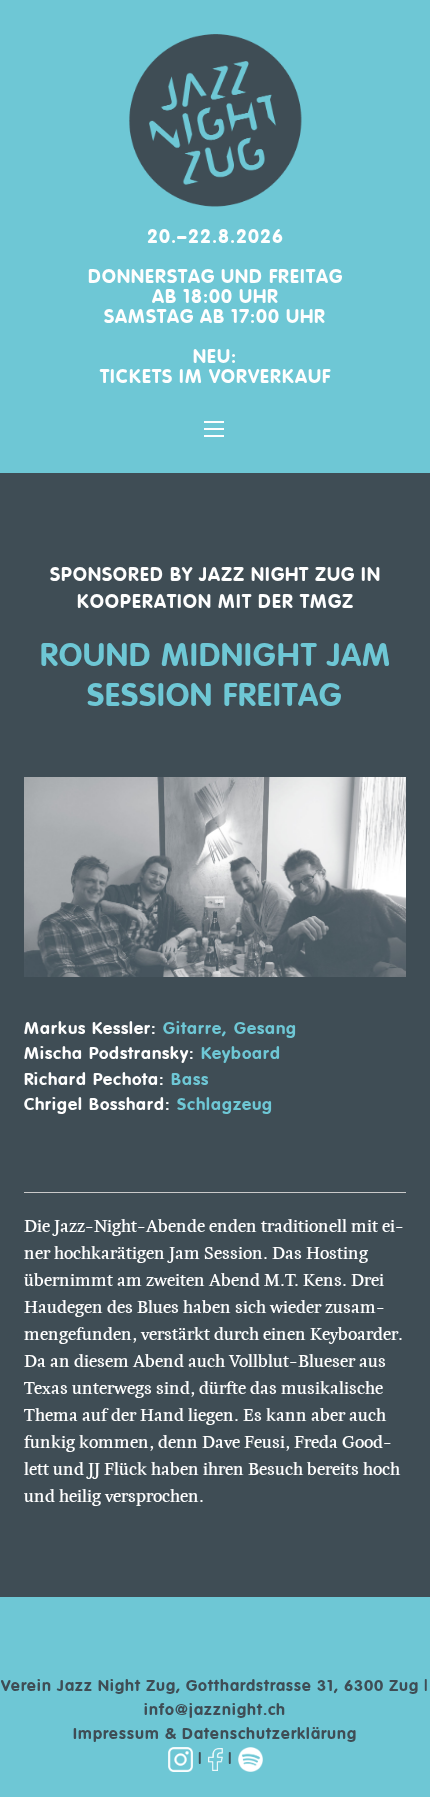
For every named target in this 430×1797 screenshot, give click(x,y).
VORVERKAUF (270, 377)
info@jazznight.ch (215, 1711)
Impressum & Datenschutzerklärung (215, 1735)
